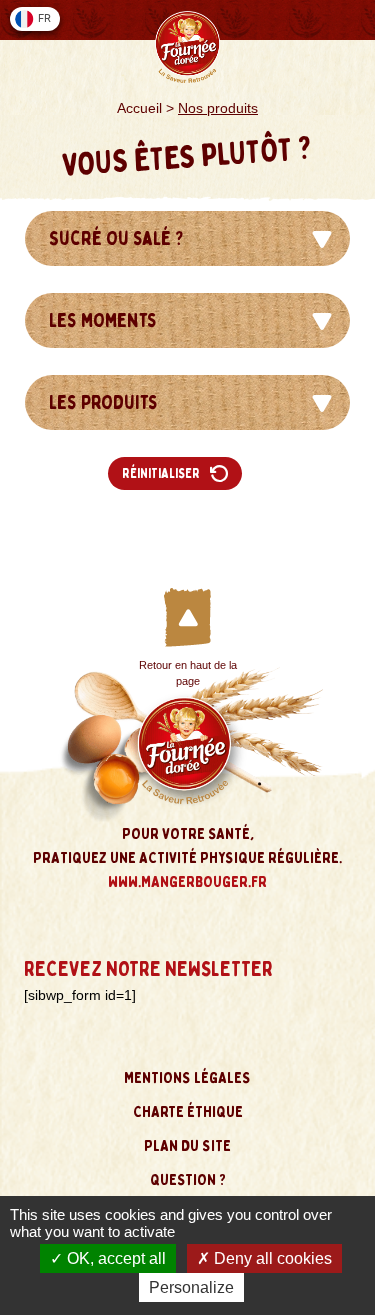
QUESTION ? (188, 1180)
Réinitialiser (161, 473)
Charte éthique (188, 1112)
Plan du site (187, 1146)
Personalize (191, 1287)
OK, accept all (114, 1258)
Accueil (139, 108)
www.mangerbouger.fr (187, 882)
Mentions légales (187, 1078)
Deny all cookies (271, 1258)
